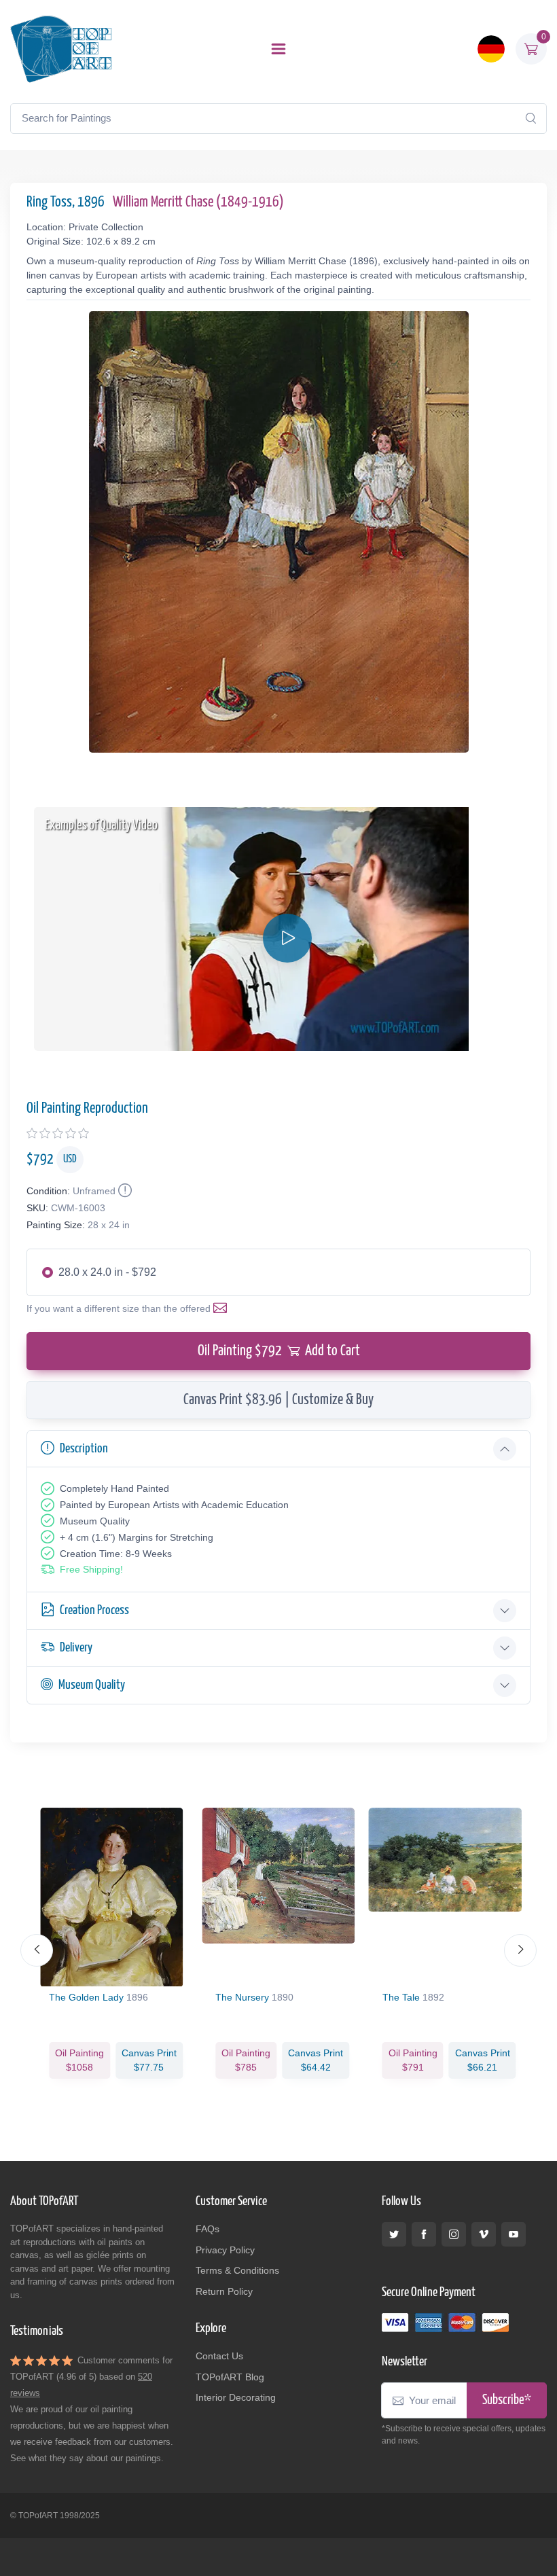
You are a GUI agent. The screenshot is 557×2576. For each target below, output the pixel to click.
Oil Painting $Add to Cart (279, 1351)
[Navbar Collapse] (278, 49)
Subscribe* (507, 2400)
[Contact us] (223, 1308)
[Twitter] (394, 2234)
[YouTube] (514, 2234)
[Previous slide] (37, 1950)
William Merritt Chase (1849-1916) (198, 202)
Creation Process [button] (94, 1610)
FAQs (208, 2229)
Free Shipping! (91, 1569)
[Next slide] (520, 1950)
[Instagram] (454, 2234)
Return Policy (224, 2291)
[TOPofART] (61, 49)
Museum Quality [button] (92, 1685)
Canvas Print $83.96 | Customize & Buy (278, 1400)
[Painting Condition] (124, 1191)
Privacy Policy (225, 2250)
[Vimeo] (484, 2234)
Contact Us (219, 2356)
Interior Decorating (236, 2397)
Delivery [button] (76, 1648)
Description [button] (84, 1449)
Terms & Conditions (237, 2270)
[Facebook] (424, 2234)
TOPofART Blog (230, 2377)
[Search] (531, 118)
